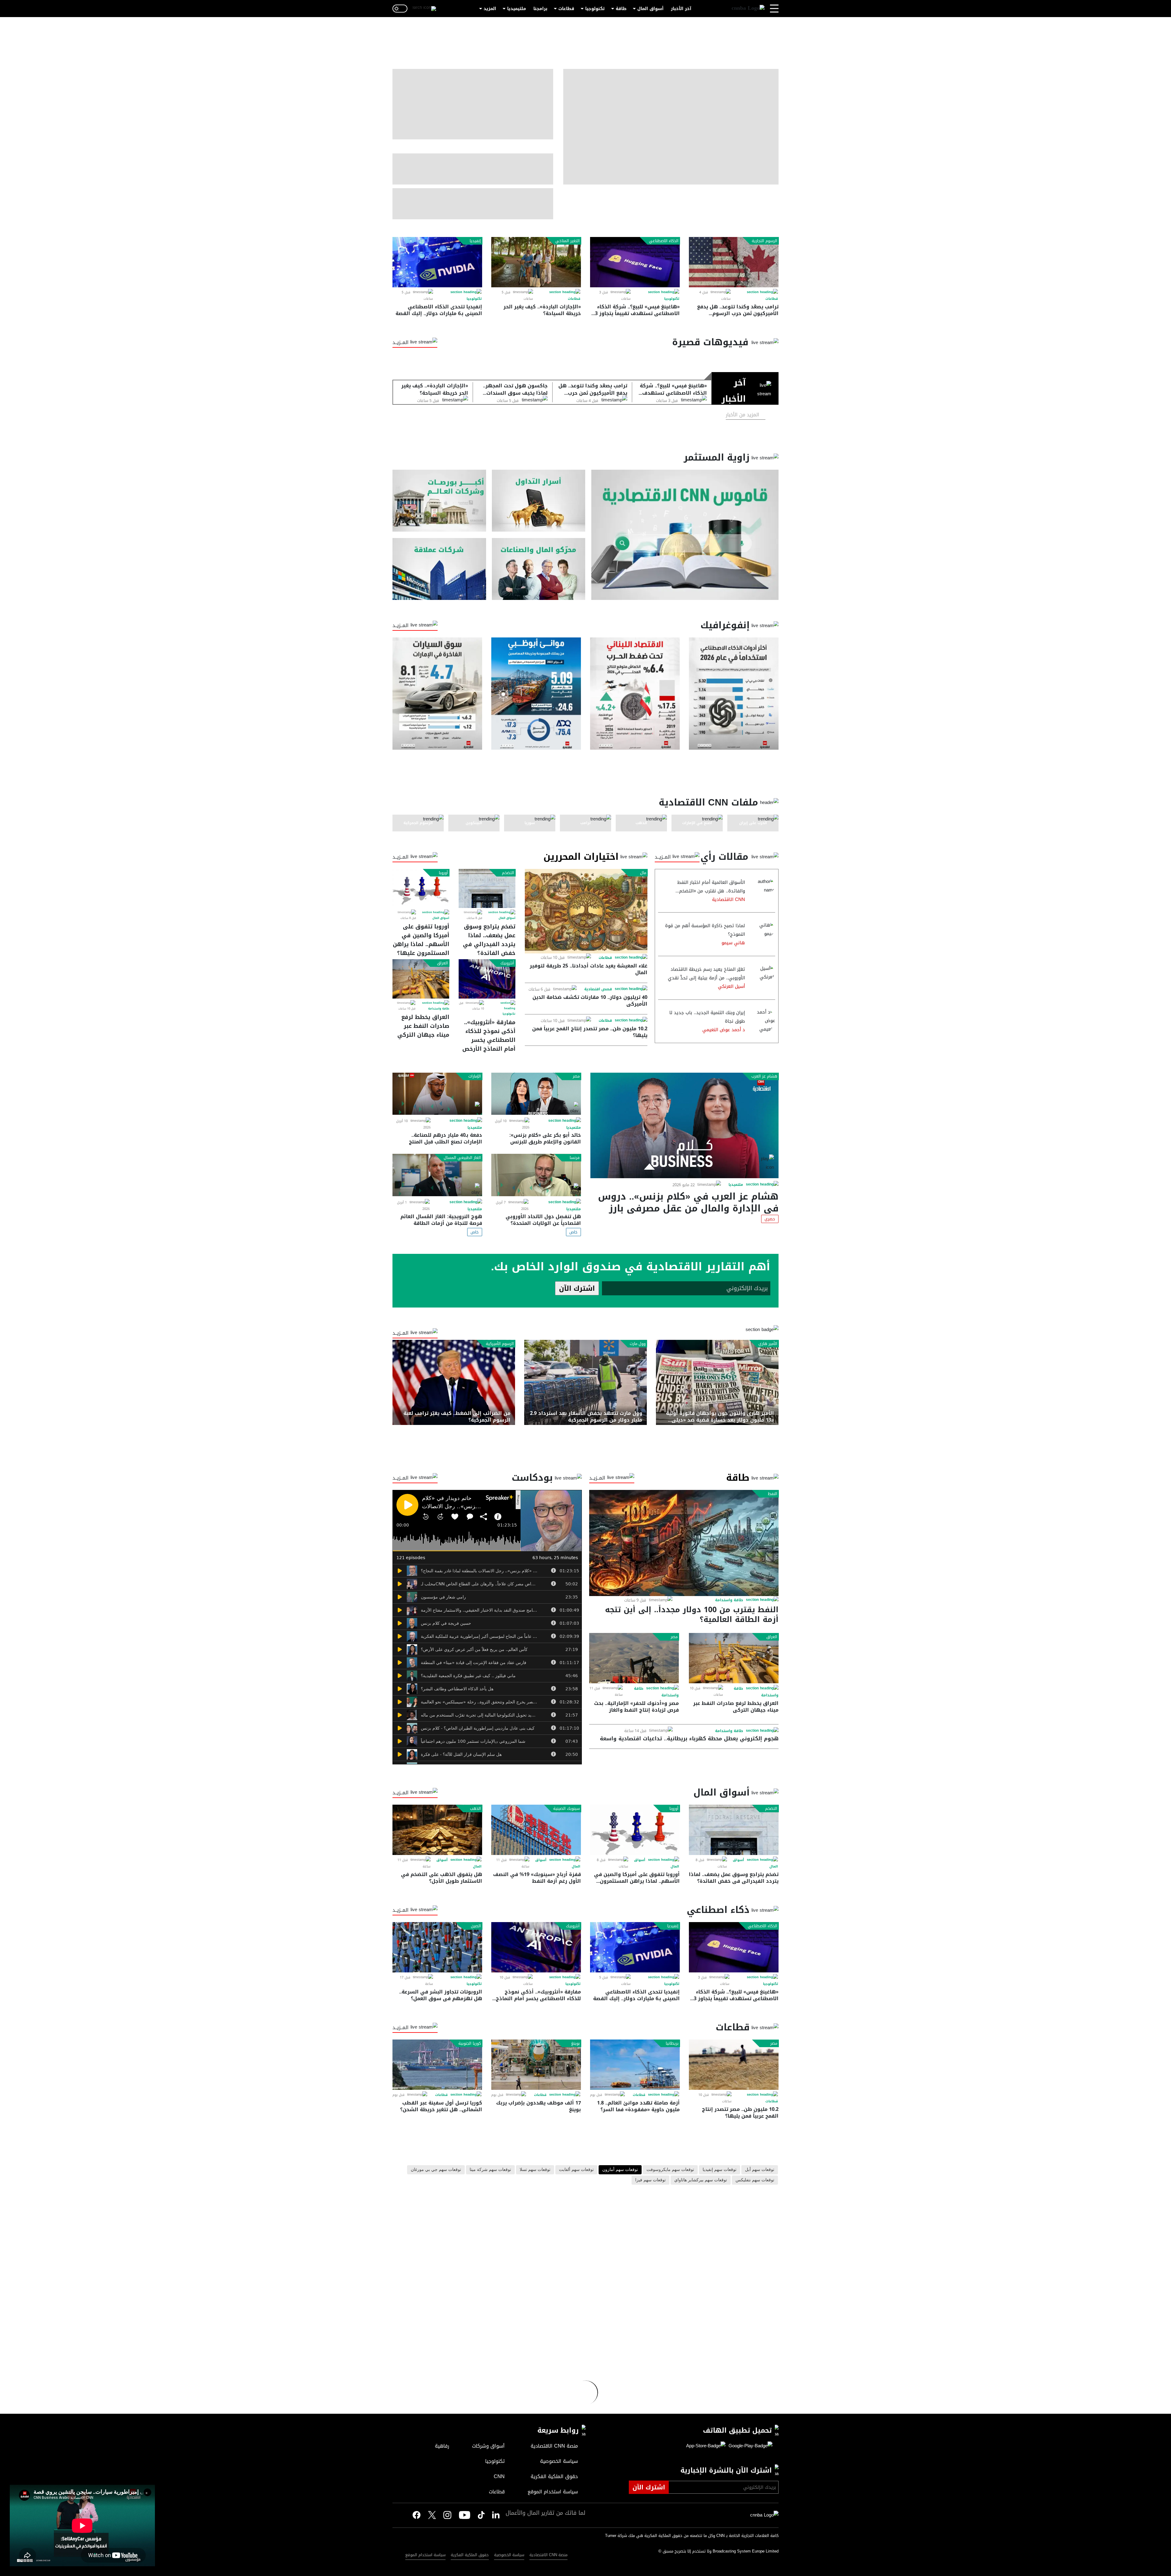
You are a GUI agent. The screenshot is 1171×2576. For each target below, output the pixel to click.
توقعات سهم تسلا (535, 2170)
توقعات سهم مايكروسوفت (670, 2170)
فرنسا (575, 1158)
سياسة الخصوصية (509, 2555)
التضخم (508, 873)
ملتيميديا (517, 9)
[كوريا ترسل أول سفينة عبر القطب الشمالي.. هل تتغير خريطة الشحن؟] (437, 2065)
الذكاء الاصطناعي (664, 241)
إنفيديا (475, 241)
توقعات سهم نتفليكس (755, 2180)
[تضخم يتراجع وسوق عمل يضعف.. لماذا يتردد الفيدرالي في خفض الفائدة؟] (487, 888)
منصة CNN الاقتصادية (548, 2555)
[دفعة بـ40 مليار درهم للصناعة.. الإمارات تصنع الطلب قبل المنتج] (437, 1094)
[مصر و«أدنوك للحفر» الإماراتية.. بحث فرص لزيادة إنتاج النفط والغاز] (634, 1658)
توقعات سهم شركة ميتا (490, 2170)
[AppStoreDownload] (706, 2446)
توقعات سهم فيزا (650, 2180)
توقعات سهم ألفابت (576, 2170)
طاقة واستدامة (439, 1009)
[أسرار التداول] (539, 501)
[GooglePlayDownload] (749, 2446)
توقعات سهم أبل (760, 2170)
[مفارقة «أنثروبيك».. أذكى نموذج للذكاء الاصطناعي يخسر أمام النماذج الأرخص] (487, 979)
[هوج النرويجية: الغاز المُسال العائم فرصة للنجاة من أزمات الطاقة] (437, 1175)
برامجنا (540, 9)
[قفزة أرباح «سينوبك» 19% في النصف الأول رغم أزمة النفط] (536, 1830)
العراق (442, 963)
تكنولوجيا (595, 9)
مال (643, 873)
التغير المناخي (568, 241)
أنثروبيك (507, 963)
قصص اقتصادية (598, 989)
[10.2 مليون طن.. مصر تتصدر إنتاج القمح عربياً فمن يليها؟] (734, 2065)
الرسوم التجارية (765, 241)
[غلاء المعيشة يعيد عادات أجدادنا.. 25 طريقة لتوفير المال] (586, 911)
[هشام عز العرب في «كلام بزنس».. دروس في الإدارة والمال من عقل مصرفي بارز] (684, 1125)
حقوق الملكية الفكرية (470, 2555)
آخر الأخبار (681, 9)
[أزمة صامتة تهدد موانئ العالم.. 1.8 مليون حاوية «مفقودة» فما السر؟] (635, 2065)
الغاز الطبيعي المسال (462, 1158)
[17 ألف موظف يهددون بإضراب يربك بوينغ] (536, 2065)
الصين (476, 1926)
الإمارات (475, 1076)
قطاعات (566, 9)
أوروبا (443, 873)
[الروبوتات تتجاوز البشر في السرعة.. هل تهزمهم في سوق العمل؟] (437, 1947)
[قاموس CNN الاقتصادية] (685, 535)
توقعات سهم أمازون (620, 2170)
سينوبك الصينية (566, 1809)
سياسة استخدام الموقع (425, 2555)
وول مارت (638, 1344)
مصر (576, 1076)
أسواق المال (650, 9)
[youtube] (465, 2516)
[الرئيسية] (748, 9)
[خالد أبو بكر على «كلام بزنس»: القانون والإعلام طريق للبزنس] (536, 1094)
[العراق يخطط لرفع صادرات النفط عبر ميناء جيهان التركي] (421, 979)
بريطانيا (672, 2043)
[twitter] (496, 2515)
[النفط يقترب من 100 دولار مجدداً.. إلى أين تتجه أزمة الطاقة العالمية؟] (684, 1543)
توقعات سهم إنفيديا (720, 2170)
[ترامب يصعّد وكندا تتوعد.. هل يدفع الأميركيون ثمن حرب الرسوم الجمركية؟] (734, 262)
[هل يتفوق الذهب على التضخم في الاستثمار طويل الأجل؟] (437, 1830)
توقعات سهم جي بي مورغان (436, 2170)
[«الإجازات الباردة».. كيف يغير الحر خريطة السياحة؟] (536, 262)
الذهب (475, 1809)
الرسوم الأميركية (500, 1344)
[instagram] (447, 2516)
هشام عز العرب (764, 1076)
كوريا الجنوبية (470, 2043)
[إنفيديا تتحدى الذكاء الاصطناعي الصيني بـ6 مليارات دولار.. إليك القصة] (437, 262)
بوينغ (575, 2043)
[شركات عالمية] (439, 569)
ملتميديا (736, 1185)
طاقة (621, 9)
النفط (773, 1494)
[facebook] (417, 2515)
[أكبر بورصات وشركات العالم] (439, 501)
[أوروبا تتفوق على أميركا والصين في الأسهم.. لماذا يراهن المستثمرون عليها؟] (421, 888)
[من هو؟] (539, 569)
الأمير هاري (768, 1344)
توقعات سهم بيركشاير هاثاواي (701, 2180)
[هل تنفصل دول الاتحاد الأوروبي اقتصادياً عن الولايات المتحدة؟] (536, 1175)
